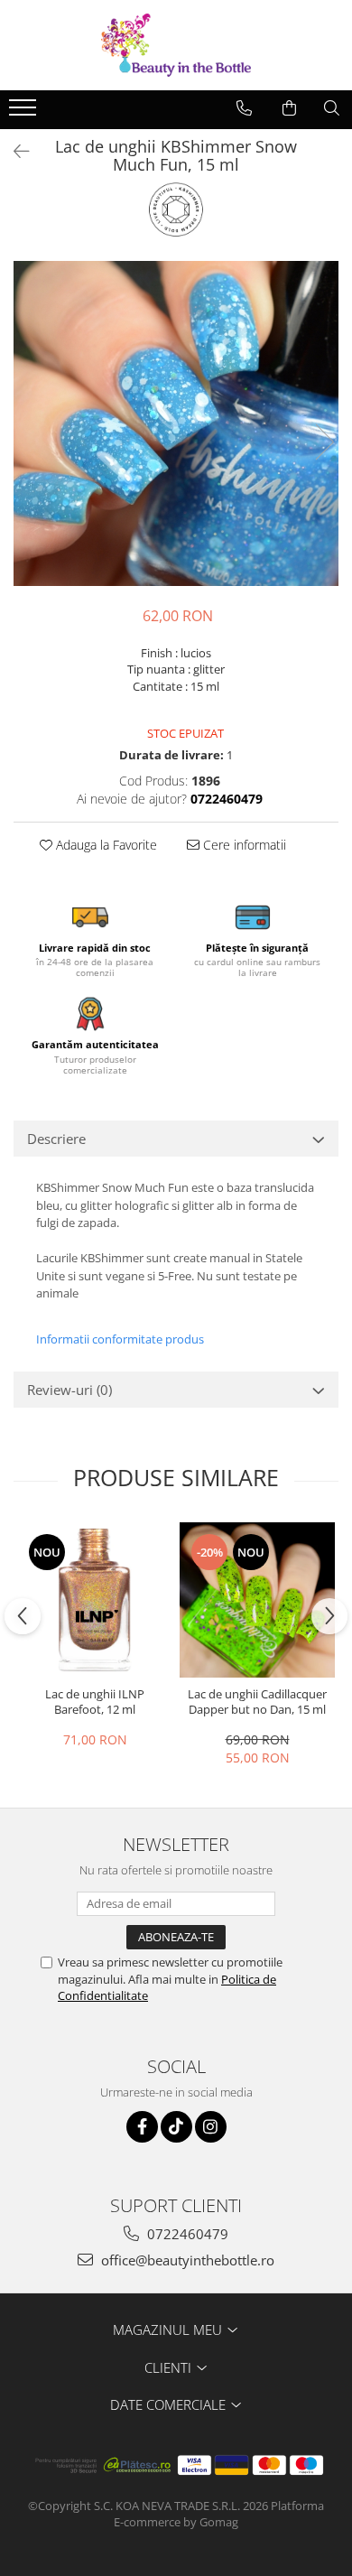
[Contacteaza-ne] (244, 108)
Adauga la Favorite (105, 845)
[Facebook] (142, 2127)
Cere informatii (243, 845)
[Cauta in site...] (332, 108)
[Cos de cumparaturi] (289, 108)
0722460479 (186, 2234)
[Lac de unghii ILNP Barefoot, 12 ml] (95, 1600)
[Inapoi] (14, 151)
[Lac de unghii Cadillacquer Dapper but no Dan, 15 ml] (257, 1600)
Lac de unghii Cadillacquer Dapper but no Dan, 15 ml (257, 1702)
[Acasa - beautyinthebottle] (176, 45)
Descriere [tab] (56, 1139)
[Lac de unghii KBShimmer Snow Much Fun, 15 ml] (176, 423)
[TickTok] (176, 2127)
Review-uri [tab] (69, 1390)
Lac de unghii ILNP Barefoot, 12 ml (95, 1702)
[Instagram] (211, 2127)
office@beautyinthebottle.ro (186, 2260)
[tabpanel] (176, 423)
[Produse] (25, 113)
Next (324, 442)
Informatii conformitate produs (120, 1339)
